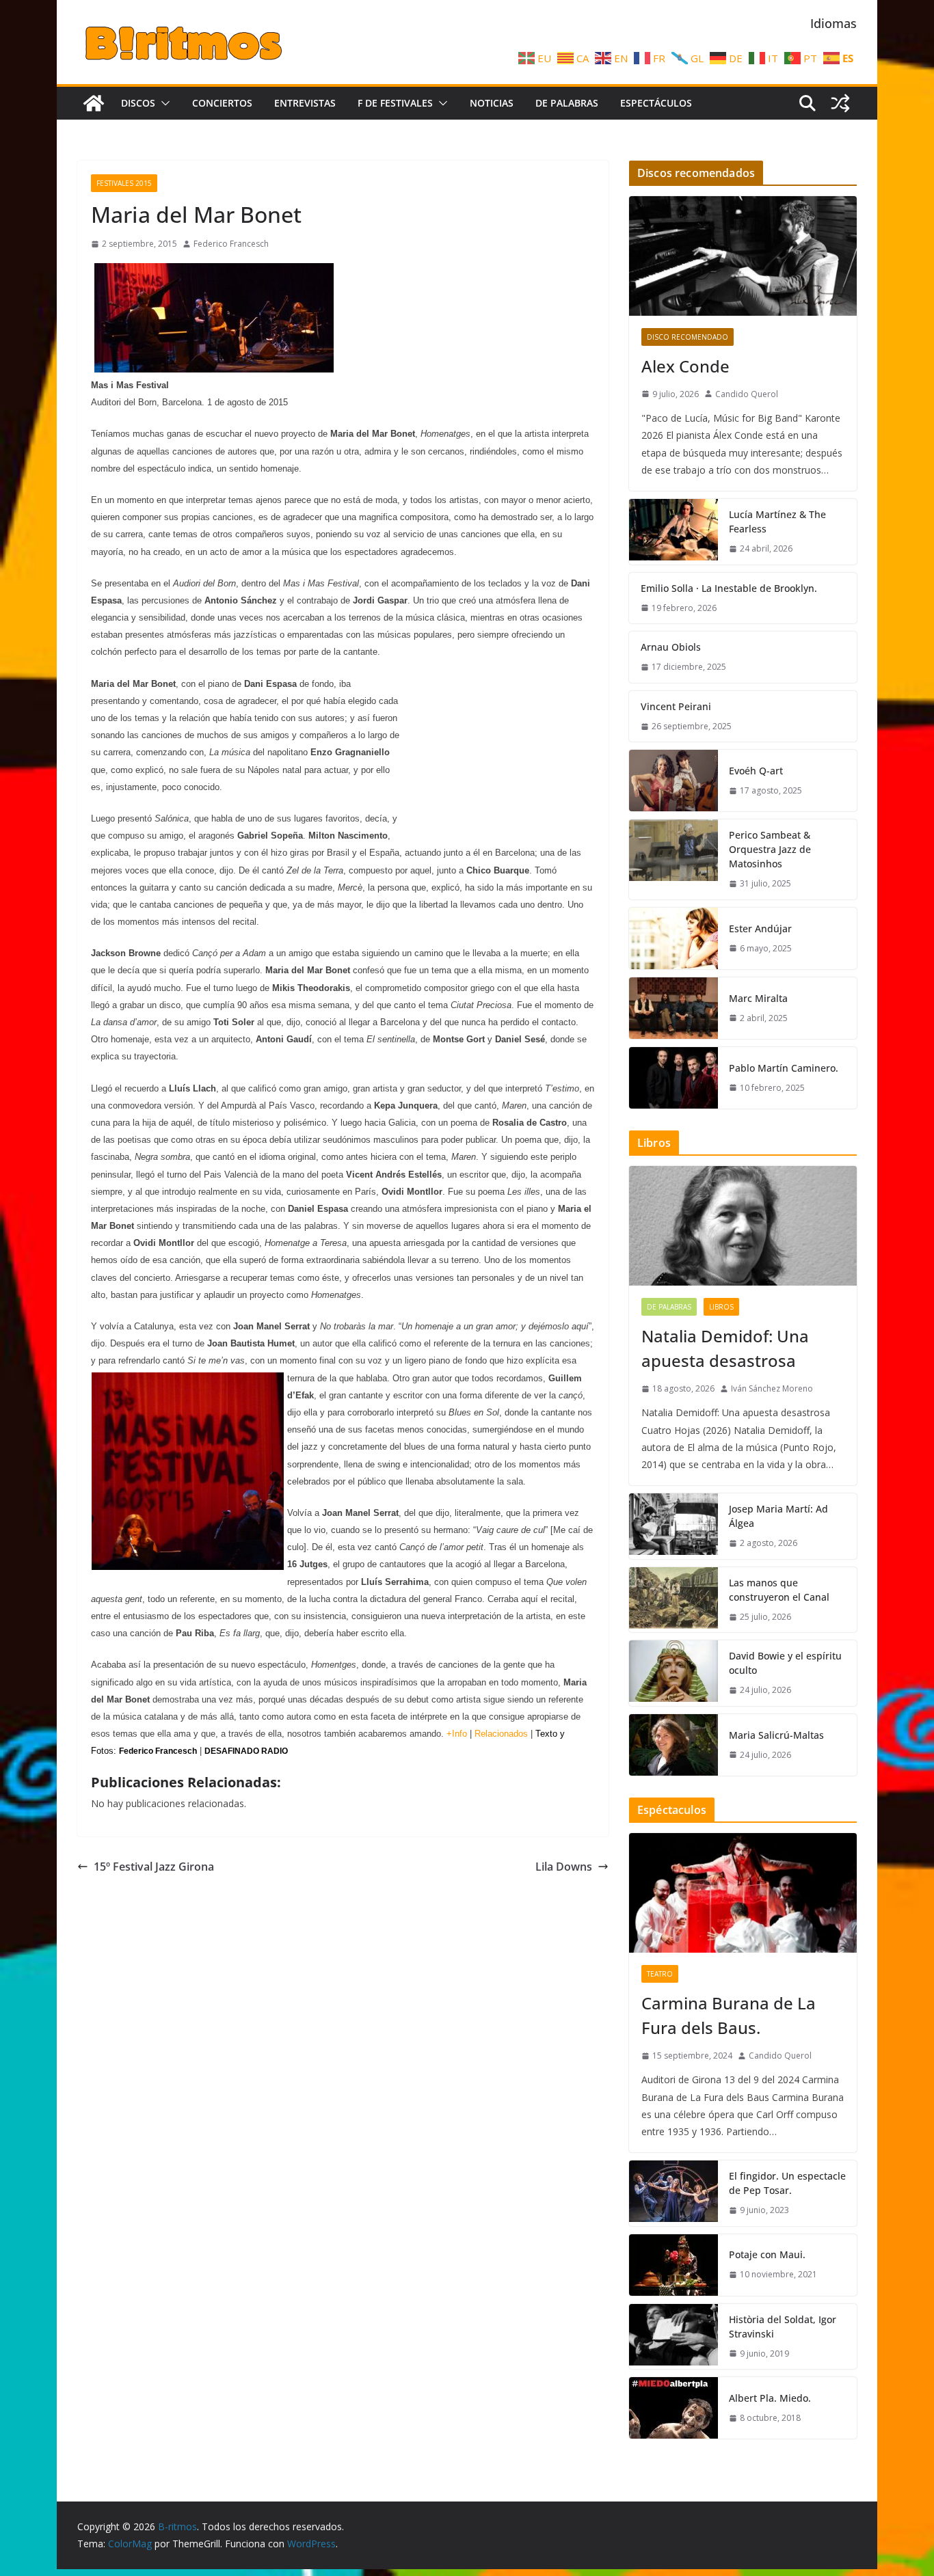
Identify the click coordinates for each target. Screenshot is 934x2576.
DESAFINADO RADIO (246, 1751)
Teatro (660, 1974)
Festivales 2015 (124, 183)
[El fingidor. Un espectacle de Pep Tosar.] (673, 2193)
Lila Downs (564, 1867)
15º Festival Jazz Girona (154, 1867)
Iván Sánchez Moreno (772, 1388)
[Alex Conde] (743, 256)
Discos (138, 103)
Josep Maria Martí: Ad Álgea (778, 1516)
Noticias (492, 103)
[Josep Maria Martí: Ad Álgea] (673, 1526)
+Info (457, 1734)
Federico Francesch (231, 244)
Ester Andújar (760, 928)
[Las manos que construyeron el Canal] (673, 1600)
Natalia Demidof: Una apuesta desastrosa (725, 1348)
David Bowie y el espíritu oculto (785, 1663)
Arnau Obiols (671, 647)
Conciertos (222, 103)
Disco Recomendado (688, 337)
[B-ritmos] (94, 103)
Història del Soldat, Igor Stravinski (783, 2327)
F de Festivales (395, 103)
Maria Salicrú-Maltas (776, 1735)
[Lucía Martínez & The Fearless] (673, 532)
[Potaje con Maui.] (673, 2265)
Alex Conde (685, 366)
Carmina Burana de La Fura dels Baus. (729, 2015)
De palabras (567, 103)
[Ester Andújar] (673, 938)
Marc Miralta (758, 998)
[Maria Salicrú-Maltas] (673, 1745)
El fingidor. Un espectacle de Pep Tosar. (787, 2183)
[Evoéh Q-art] (673, 781)
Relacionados (501, 1734)
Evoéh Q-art (756, 771)
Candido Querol (747, 394)
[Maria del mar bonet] (214, 269)
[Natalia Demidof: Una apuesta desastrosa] (743, 1226)
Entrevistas (305, 103)
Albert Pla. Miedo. (770, 2398)
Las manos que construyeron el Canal (779, 1590)
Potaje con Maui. (767, 2254)
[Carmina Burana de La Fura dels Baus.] (743, 1893)
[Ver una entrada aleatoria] (840, 103)
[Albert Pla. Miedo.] (673, 2408)
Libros (721, 1307)
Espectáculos (656, 103)
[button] (163, 103)
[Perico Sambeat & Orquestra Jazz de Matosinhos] (673, 859)
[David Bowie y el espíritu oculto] (673, 1673)
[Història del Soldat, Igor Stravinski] (673, 2337)
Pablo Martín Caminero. (784, 1068)
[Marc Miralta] (673, 1008)
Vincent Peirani (676, 706)
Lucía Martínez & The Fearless (777, 521)
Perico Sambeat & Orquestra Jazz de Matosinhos (770, 849)
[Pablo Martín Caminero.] (673, 1078)
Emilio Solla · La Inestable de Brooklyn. (729, 588)
